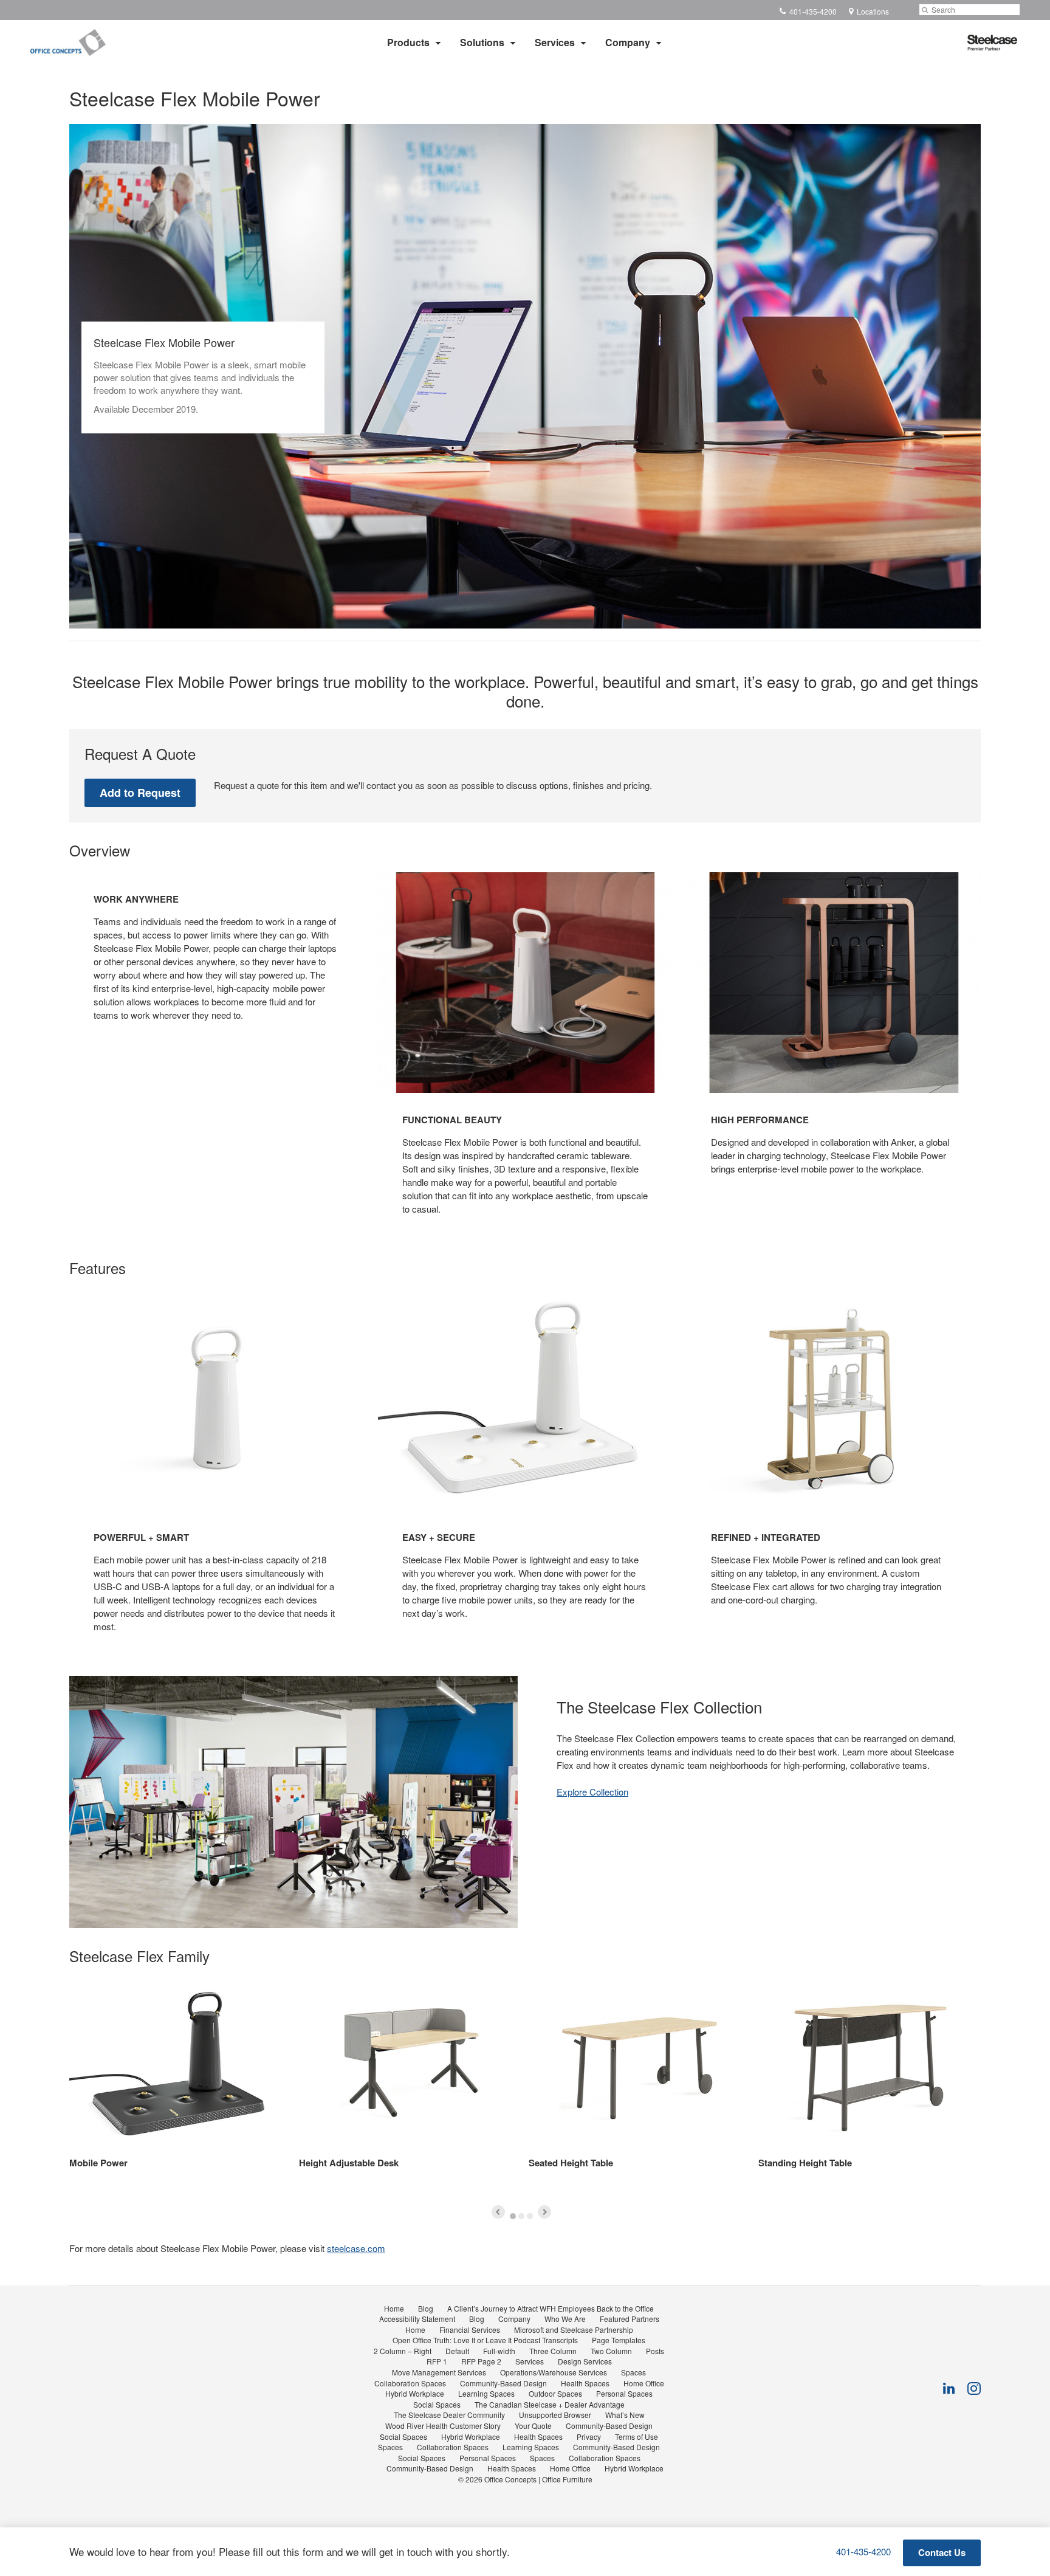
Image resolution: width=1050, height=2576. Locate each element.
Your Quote (533, 2426)
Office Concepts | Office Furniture (538, 2479)
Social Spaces (437, 2404)
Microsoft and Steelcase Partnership (574, 2330)
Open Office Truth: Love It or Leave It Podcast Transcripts (485, 2340)
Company (628, 42)
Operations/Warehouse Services (554, 2372)
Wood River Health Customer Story (443, 2426)
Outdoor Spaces (555, 2393)
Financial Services (470, 2330)
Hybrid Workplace (415, 2393)
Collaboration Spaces (410, 2383)
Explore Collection (592, 1792)
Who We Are (565, 2319)
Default (457, 2351)
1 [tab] (513, 2216)
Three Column (553, 2351)
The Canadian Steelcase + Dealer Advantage (550, 2404)
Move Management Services (439, 2372)
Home (394, 2308)
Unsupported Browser (555, 2415)
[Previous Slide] (498, 2212)
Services (555, 42)
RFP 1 (437, 2361)
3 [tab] (530, 2216)
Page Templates (619, 2340)
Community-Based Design (503, 2383)
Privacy (589, 2437)
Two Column (611, 2351)
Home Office (644, 2383)
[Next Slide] (544, 2212)
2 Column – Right (403, 2351)
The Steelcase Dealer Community (449, 2415)
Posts (655, 2351)
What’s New (625, 2415)
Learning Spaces (486, 2393)
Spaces (633, 2372)
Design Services (585, 2361)
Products (408, 42)
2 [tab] (521, 2216)
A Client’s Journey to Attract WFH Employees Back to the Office (551, 2308)
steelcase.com (356, 2248)
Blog (426, 2308)
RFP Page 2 (481, 2361)
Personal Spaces (624, 2393)
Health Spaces (585, 2383)
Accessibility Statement (417, 2319)
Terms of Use (637, 2437)
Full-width (499, 2351)
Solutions (482, 42)
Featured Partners (630, 2319)
